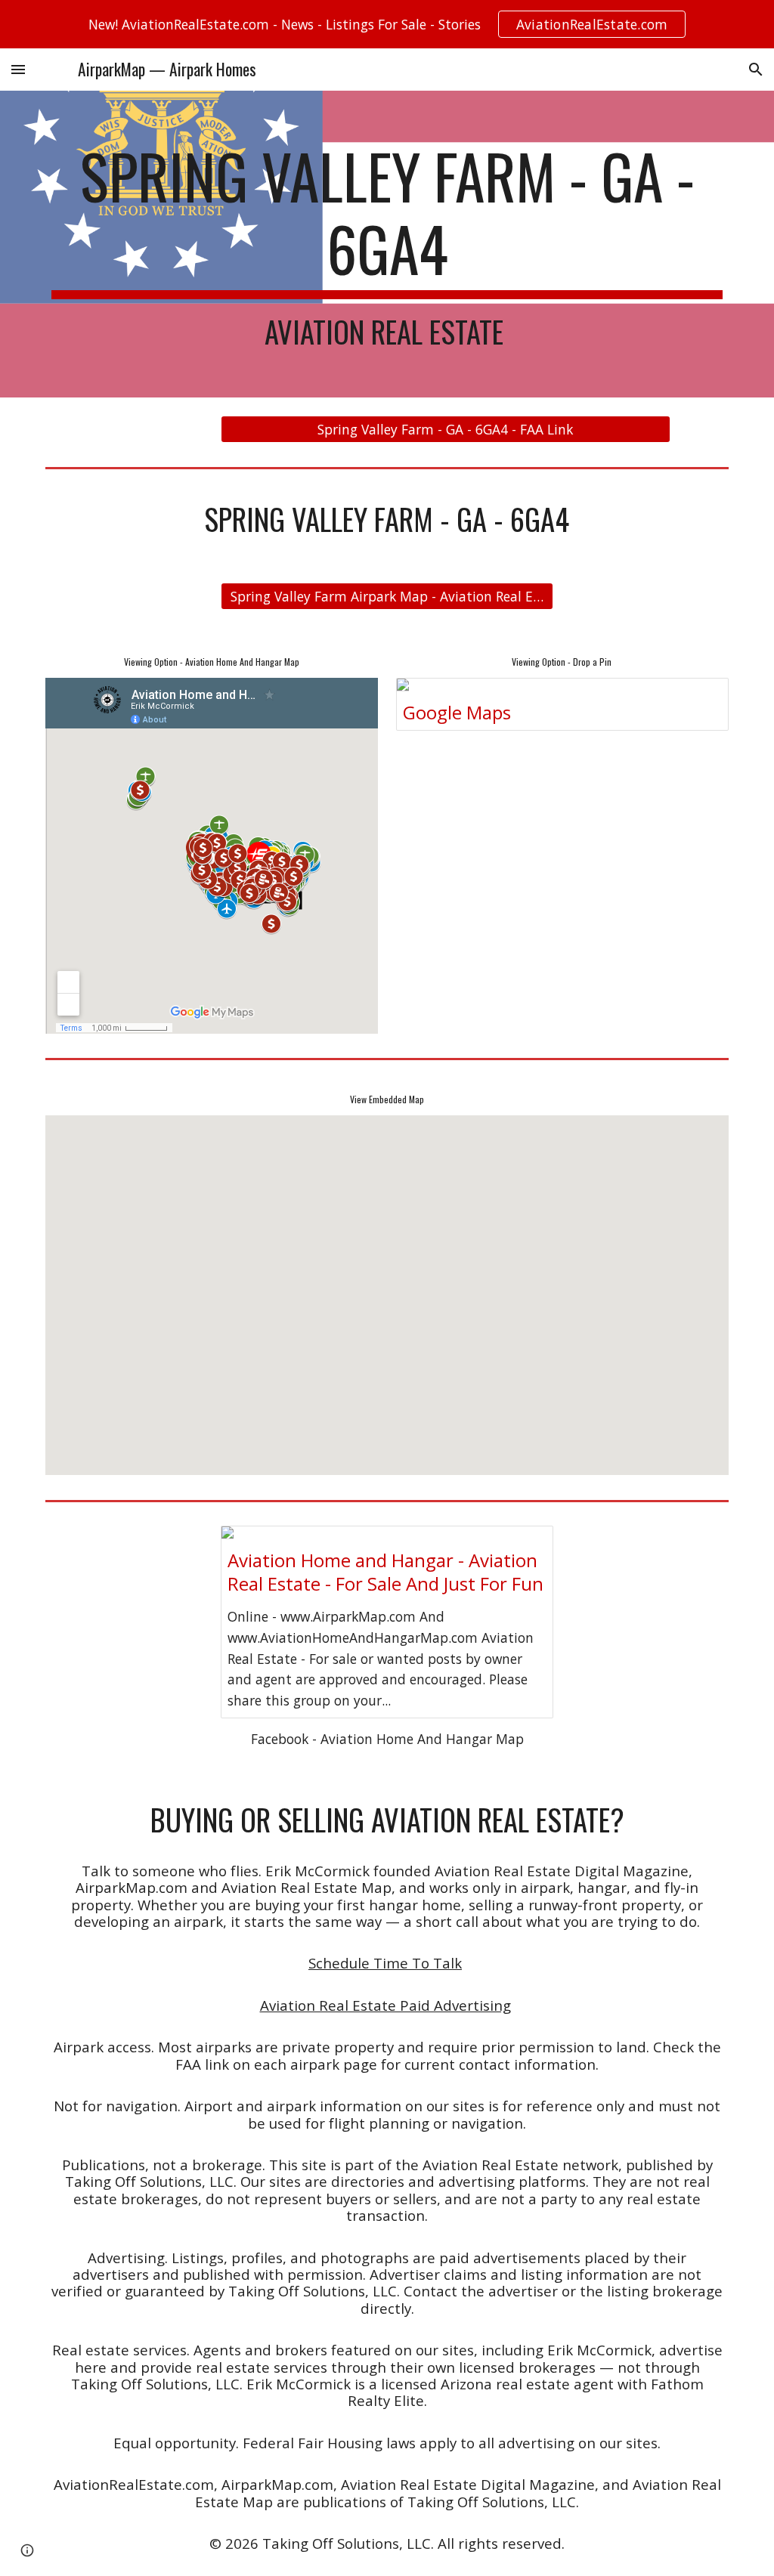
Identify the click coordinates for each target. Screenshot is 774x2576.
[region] (387, 24)
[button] (18, 69)
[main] (387, 244)
